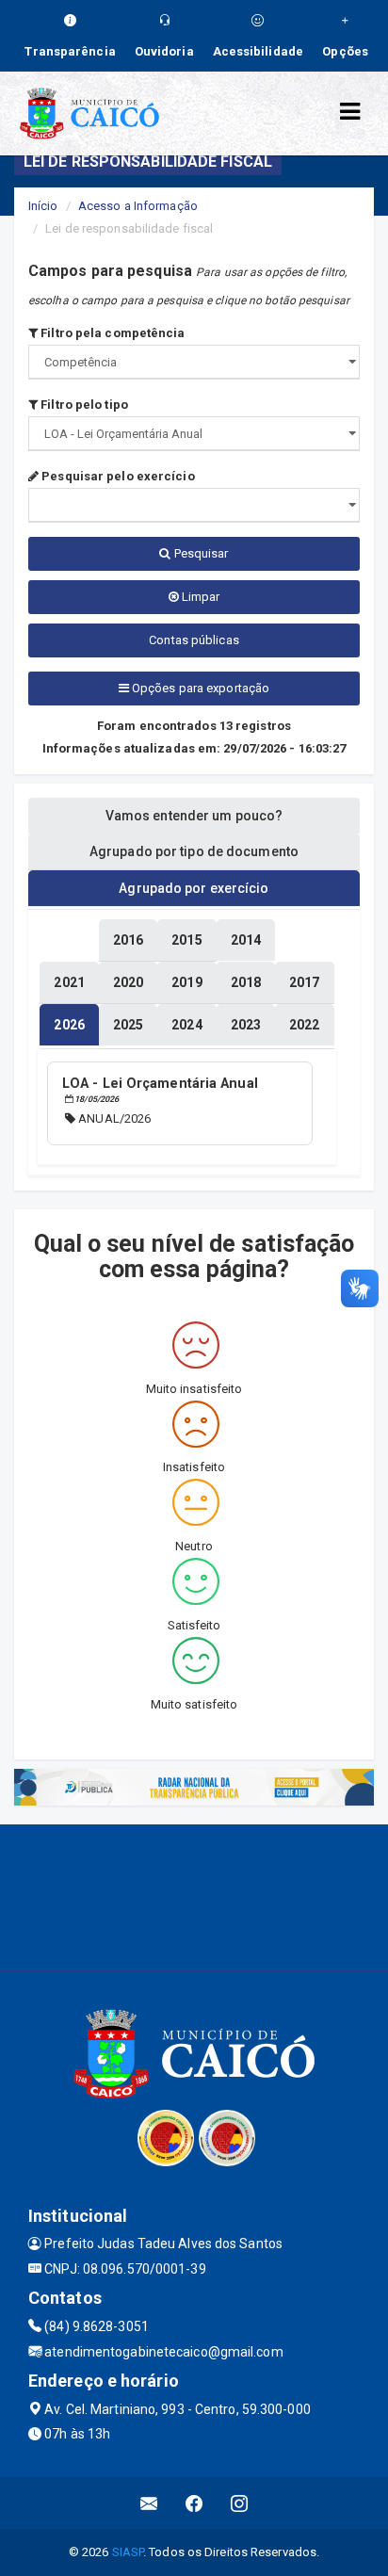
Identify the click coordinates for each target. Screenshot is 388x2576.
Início (43, 206)
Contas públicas (194, 640)
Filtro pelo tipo (83, 405)
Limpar (200, 597)
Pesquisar (200, 553)
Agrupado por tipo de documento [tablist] (194, 851)
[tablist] (69, 1025)
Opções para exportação (199, 688)
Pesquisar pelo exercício (117, 476)
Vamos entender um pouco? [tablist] (194, 816)
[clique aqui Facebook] (194, 2503)
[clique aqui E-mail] (149, 2503)
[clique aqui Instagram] (240, 2503)
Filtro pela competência (111, 333)
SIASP (128, 2552)
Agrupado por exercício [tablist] (194, 888)
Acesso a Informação (138, 206)
